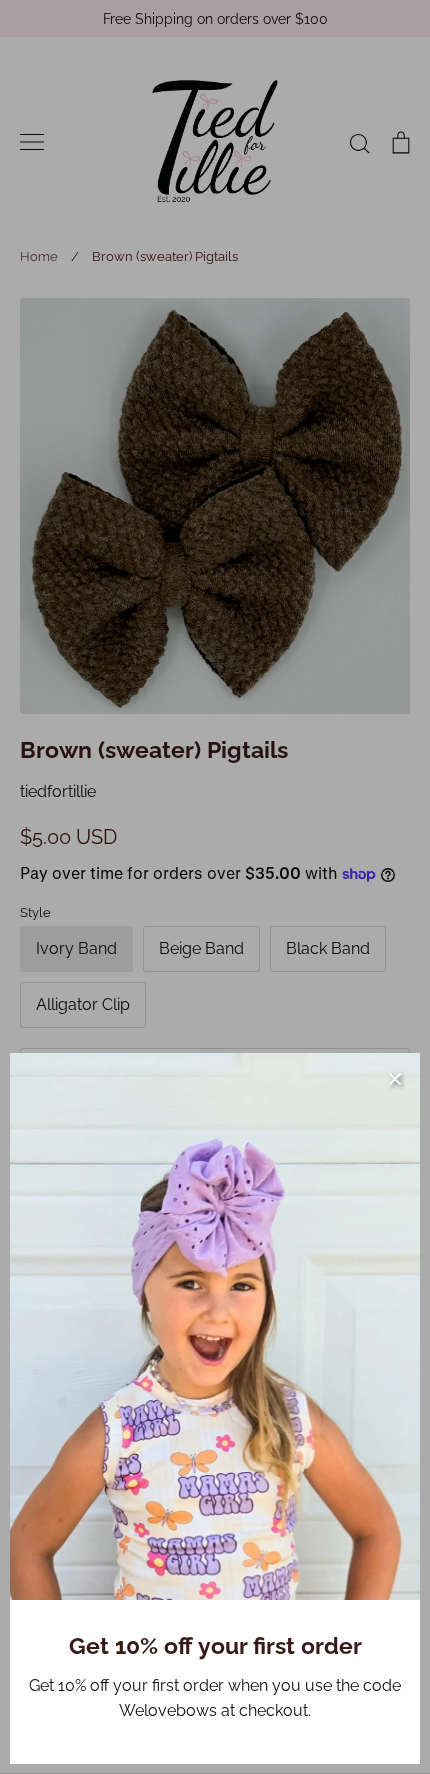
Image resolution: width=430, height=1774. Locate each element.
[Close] (395, 1078)
